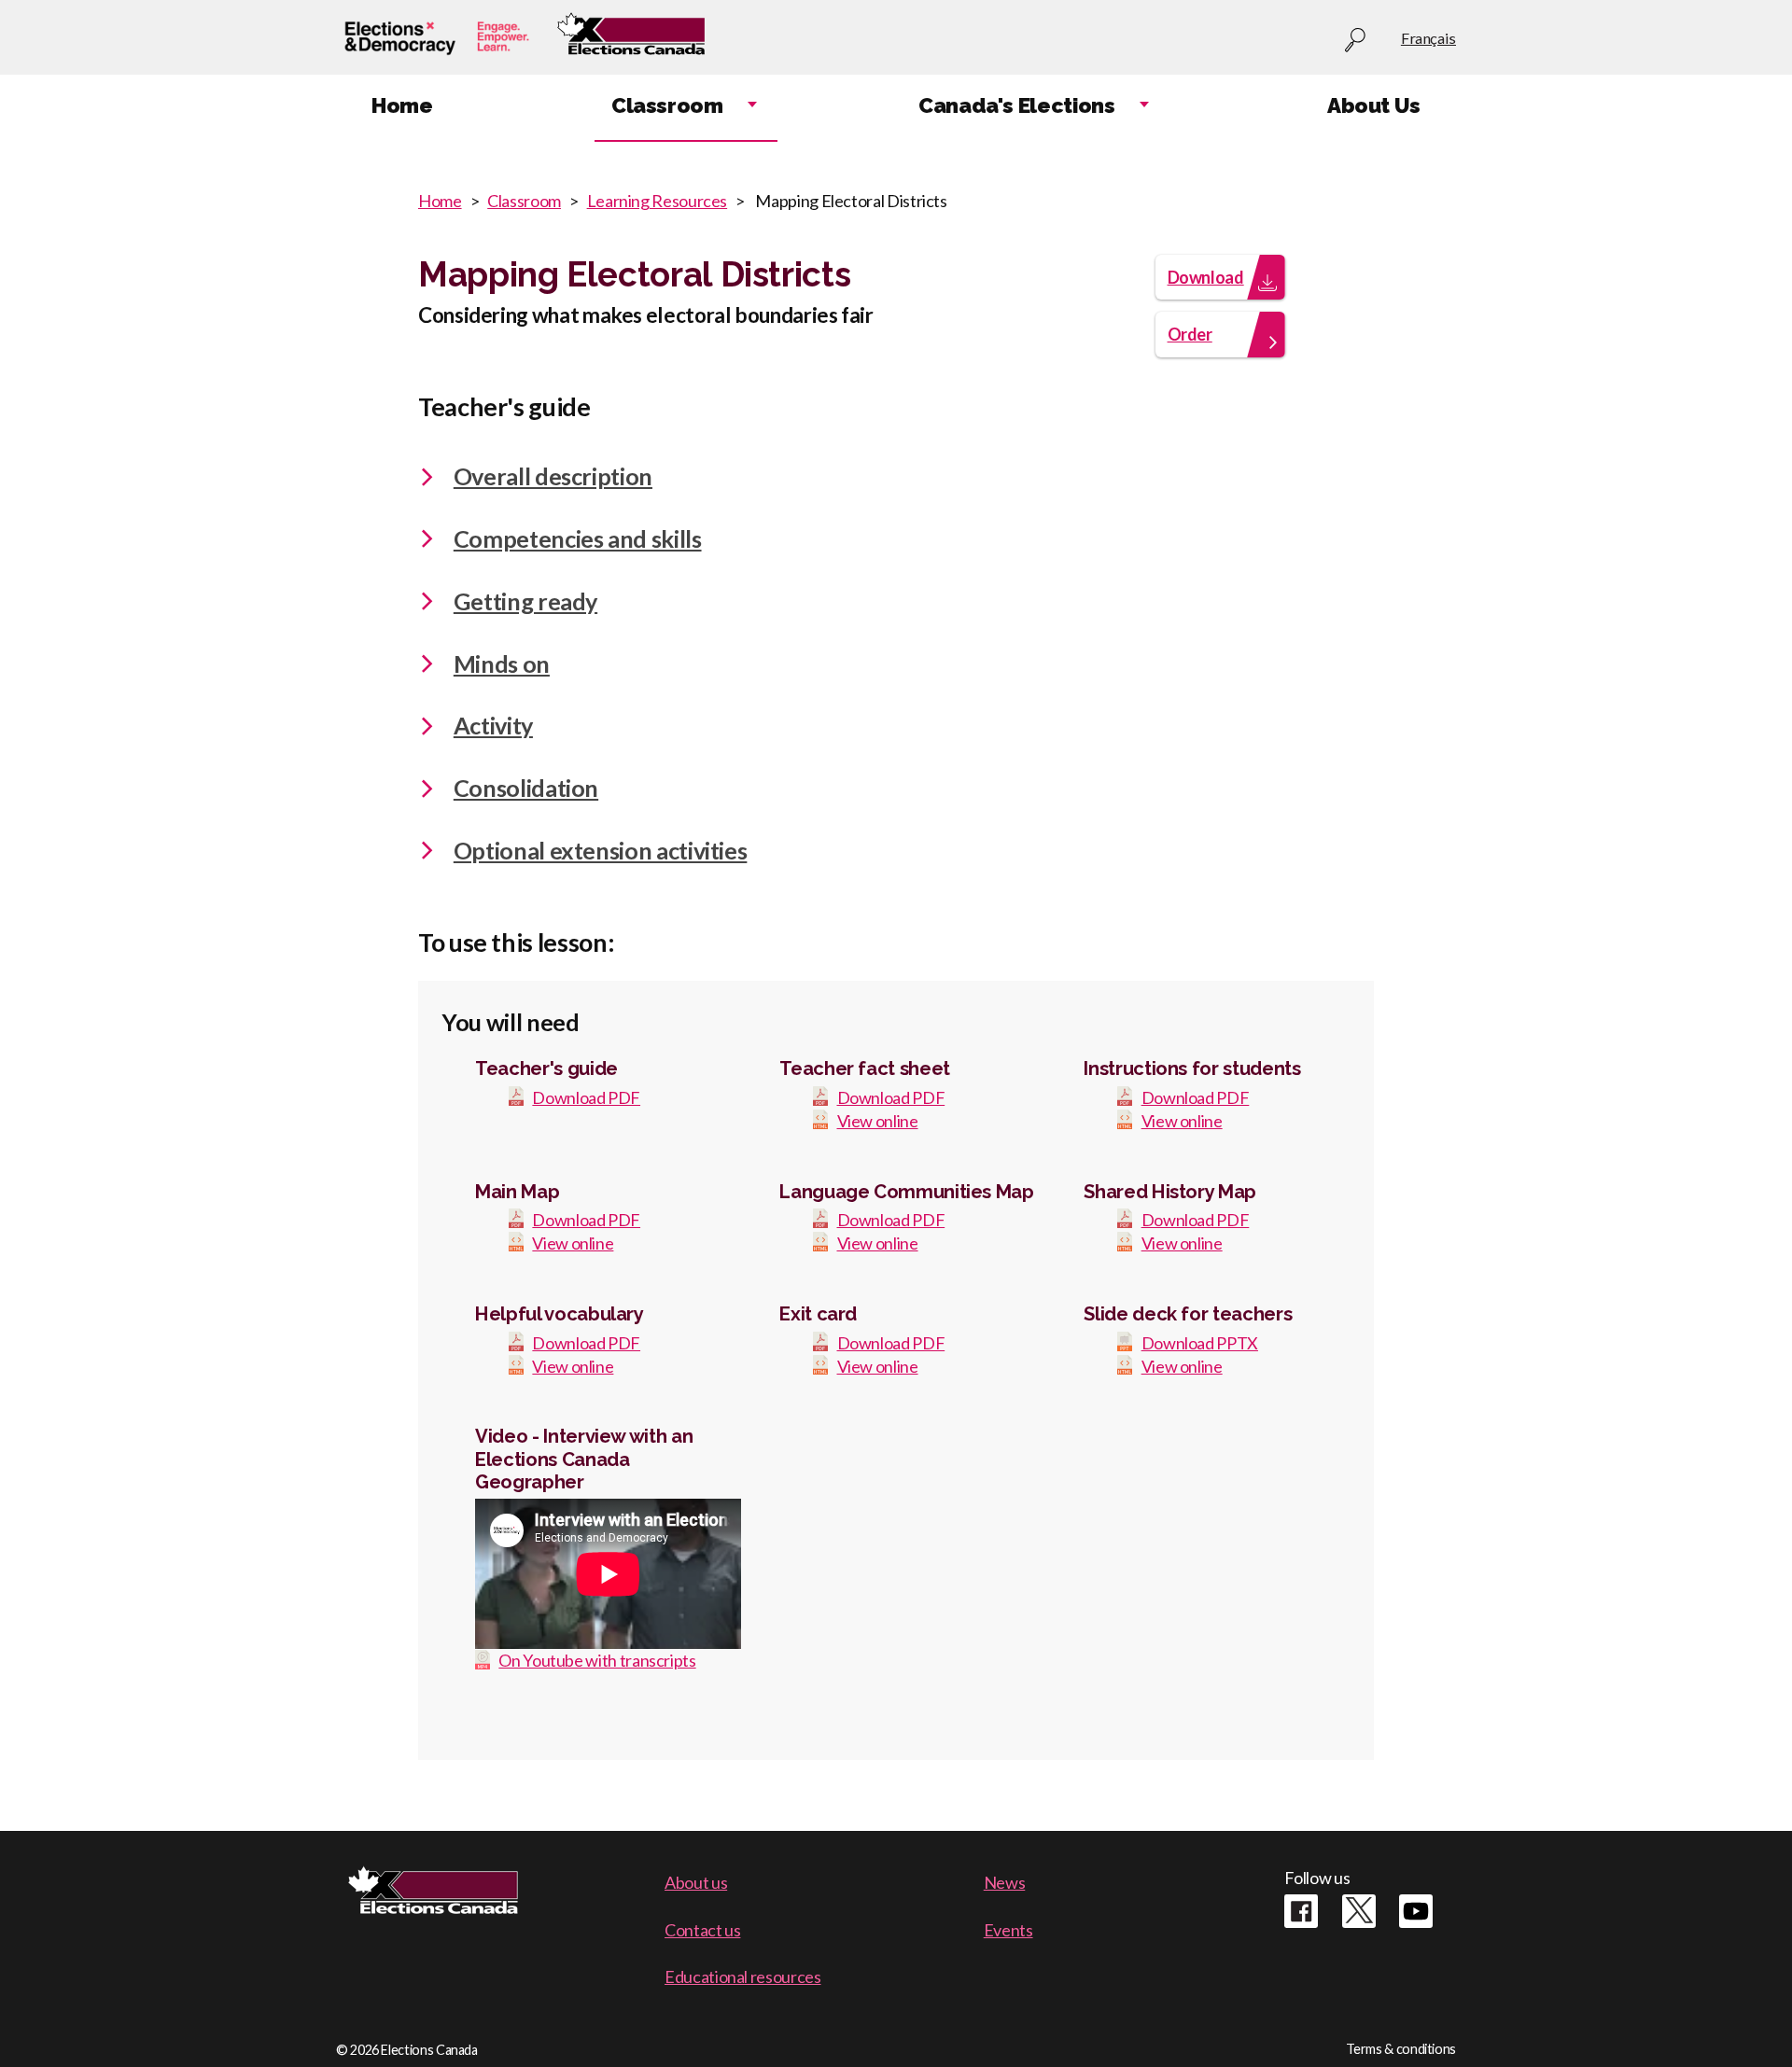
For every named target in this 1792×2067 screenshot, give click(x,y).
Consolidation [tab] (526, 788)
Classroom (524, 201)
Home (440, 201)
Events (1008, 1930)
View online (878, 1121)
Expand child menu (752, 106)
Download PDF (586, 1097)
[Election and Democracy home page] (437, 38)
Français (1428, 38)
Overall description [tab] (553, 476)
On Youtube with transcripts (597, 1660)
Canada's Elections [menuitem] (1017, 105)
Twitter (1359, 1911)
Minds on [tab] (502, 663)
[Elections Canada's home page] (631, 38)
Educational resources (742, 1976)
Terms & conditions (1401, 2049)
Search (1355, 41)
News (1005, 1882)
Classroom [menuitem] (667, 105)
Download (1206, 277)
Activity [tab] (493, 725)
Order (1190, 334)
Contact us (702, 1930)
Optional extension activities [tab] (601, 850)
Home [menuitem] (402, 105)
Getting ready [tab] (525, 601)
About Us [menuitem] (1374, 105)
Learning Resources (658, 201)
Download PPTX (1200, 1343)
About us (696, 1882)
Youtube (1416, 1911)
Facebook (1301, 1911)
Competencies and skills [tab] (578, 538)
